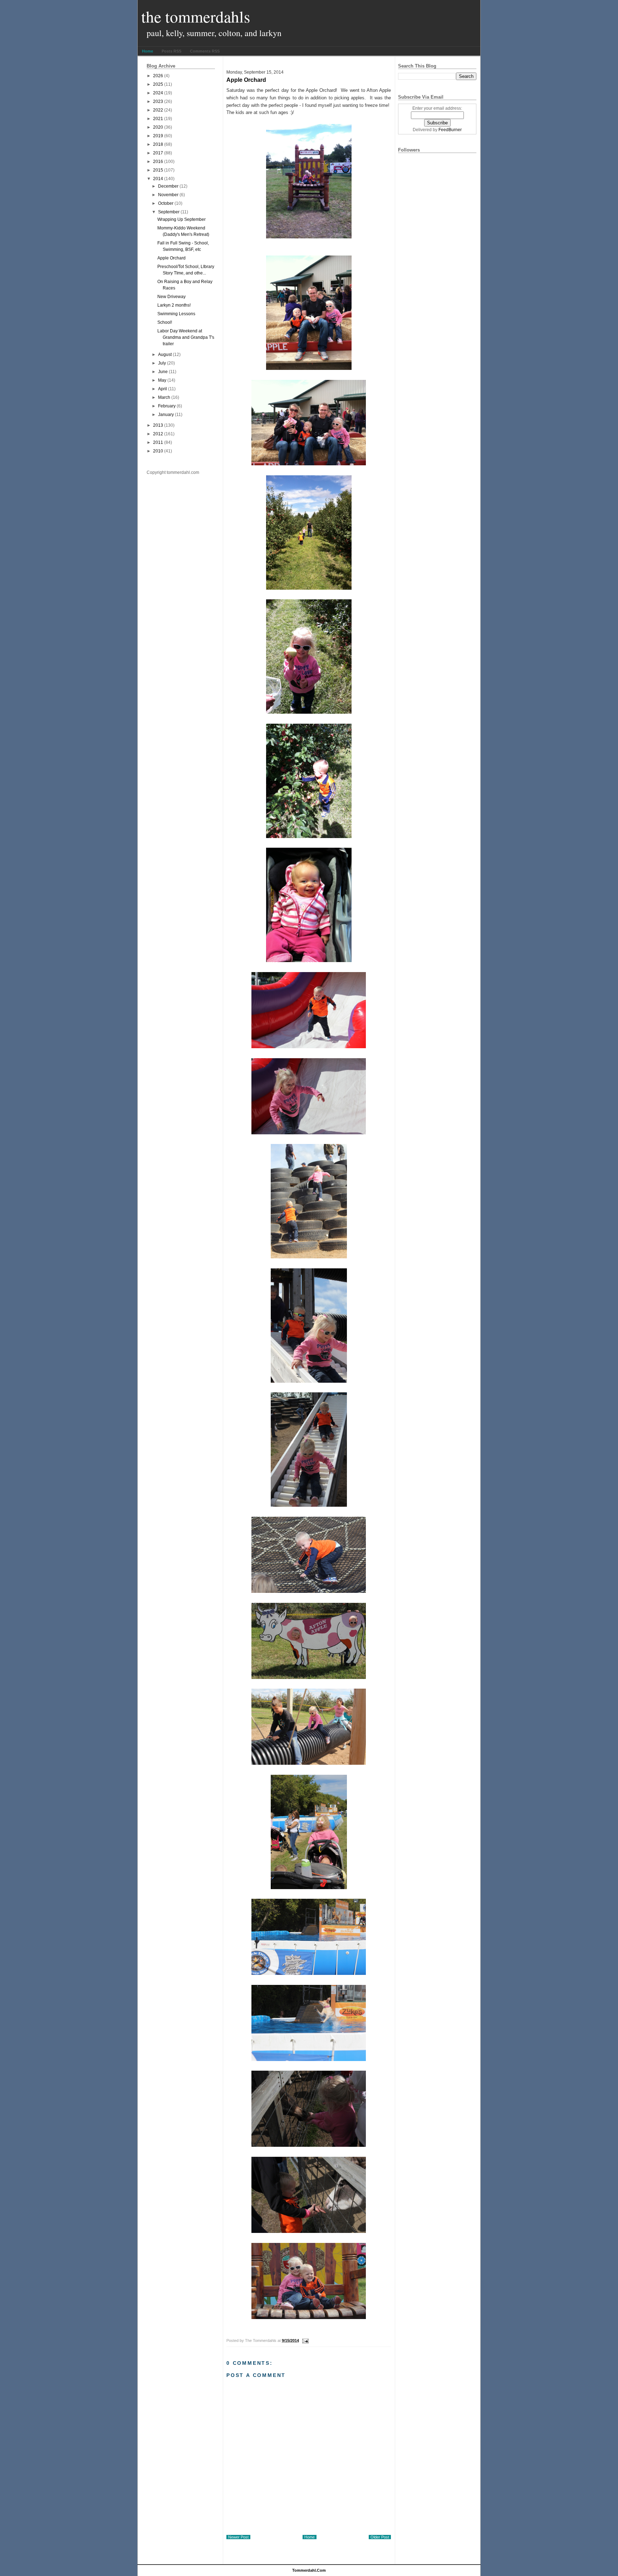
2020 (158, 127)
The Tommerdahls (196, 16)
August (165, 355)
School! (165, 322)
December (168, 186)
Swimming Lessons (176, 314)
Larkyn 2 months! (174, 305)
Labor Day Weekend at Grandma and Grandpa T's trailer (186, 337)
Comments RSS (205, 51)
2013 (158, 425)
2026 (158, 76)
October (166, 203)
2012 (158, 434)
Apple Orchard (171, 258)
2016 (158, 162)
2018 (158, 144)
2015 (158, 170)
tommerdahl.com (309, 2570)
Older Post (380, 2537)
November (168, 195)
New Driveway (171, 297)
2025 (158, 84)
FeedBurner (450, 130)
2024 (158, 93)
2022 (158, 110)
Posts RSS (171, 51)
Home (148, 51)
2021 (158, 119)
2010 (158, 451)
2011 (158, 442)
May (162, 380)
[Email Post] (304, 2340)
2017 (158, 153)
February (167, 406)
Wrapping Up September (182, 219)
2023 (158, 101)
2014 (158, 179)
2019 (158, 136)
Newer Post (238, 2537)
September (169, 212)
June (163, 372)
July (162, 363)
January (166, 415)
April (163, 389)
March (164, 397)
